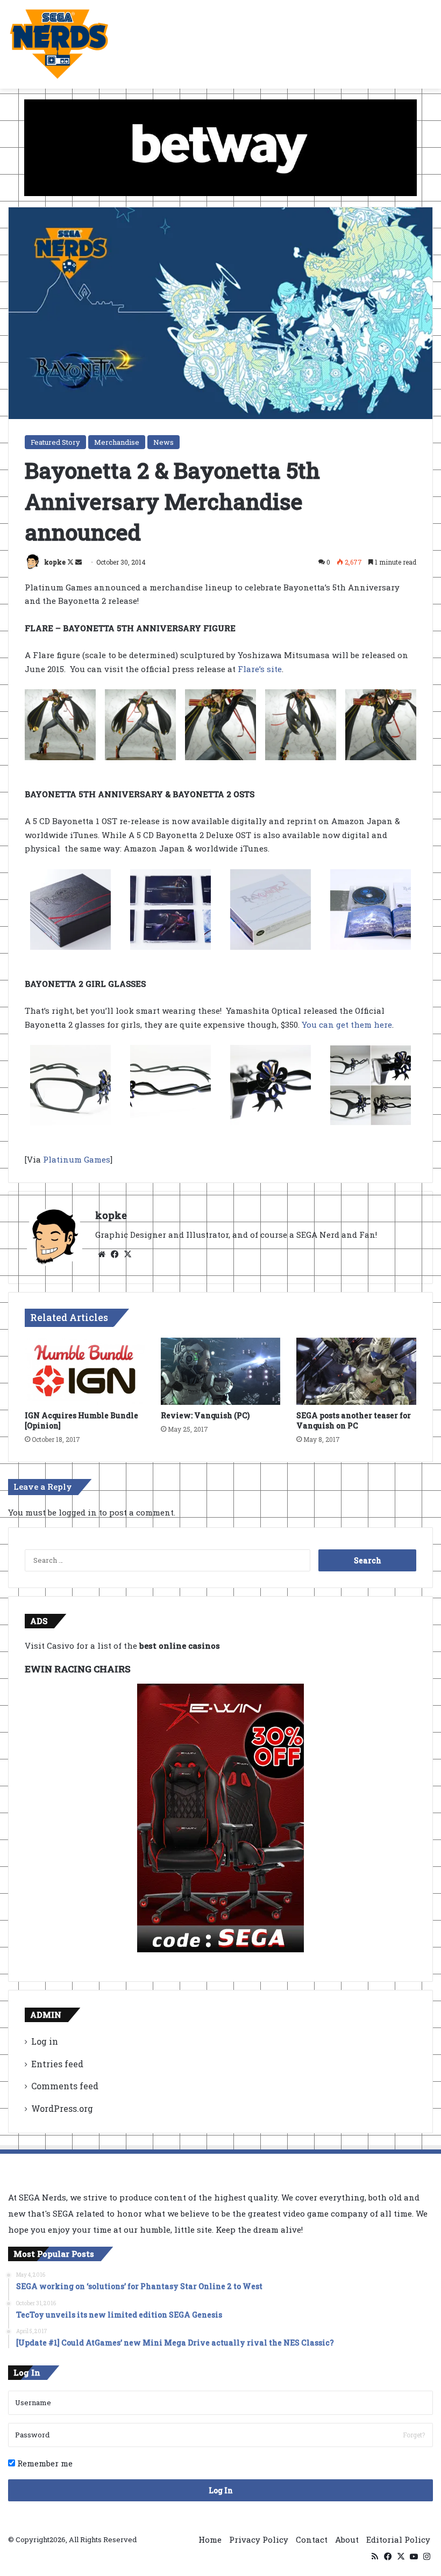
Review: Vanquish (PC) (205, 1415)
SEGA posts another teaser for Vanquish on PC (354, 1420)
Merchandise (117, 442)
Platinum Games (77, 1159)
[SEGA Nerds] (59, 44)
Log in (45, 2041)
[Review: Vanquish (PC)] (221, 1372)
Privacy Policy (259, 2539)
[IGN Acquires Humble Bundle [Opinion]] (85, 1372)
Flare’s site (260, 669)
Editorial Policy (398, 2539)
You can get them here (347, 1024)
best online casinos (180, 1646)
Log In (221, 2490)
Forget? (414, 2435)
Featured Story (55, 442)
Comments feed (65, 2086)
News (163, 442)
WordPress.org (62, 2108)
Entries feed (57, 2064)
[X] (127, 1254)
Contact (312, 2539)
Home (210, 2539)
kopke (55, 562)
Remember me (44, 2463)
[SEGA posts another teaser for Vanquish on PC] (356, 1372)
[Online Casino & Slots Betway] (220, 147)
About (347, 2539)
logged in (78, 1512)
